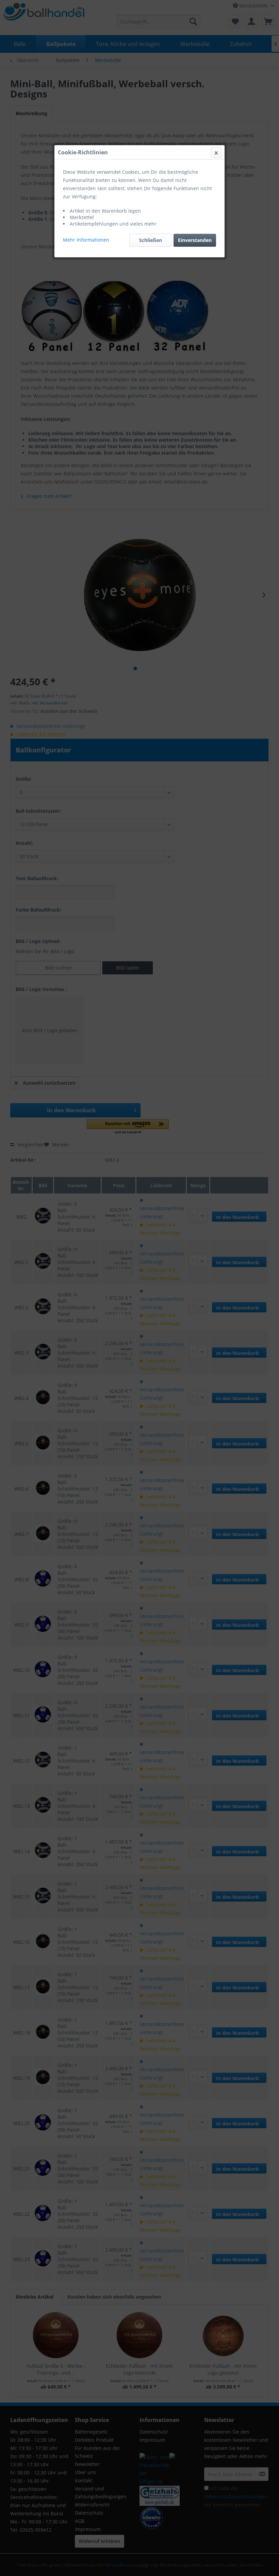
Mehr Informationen (86, 240)
